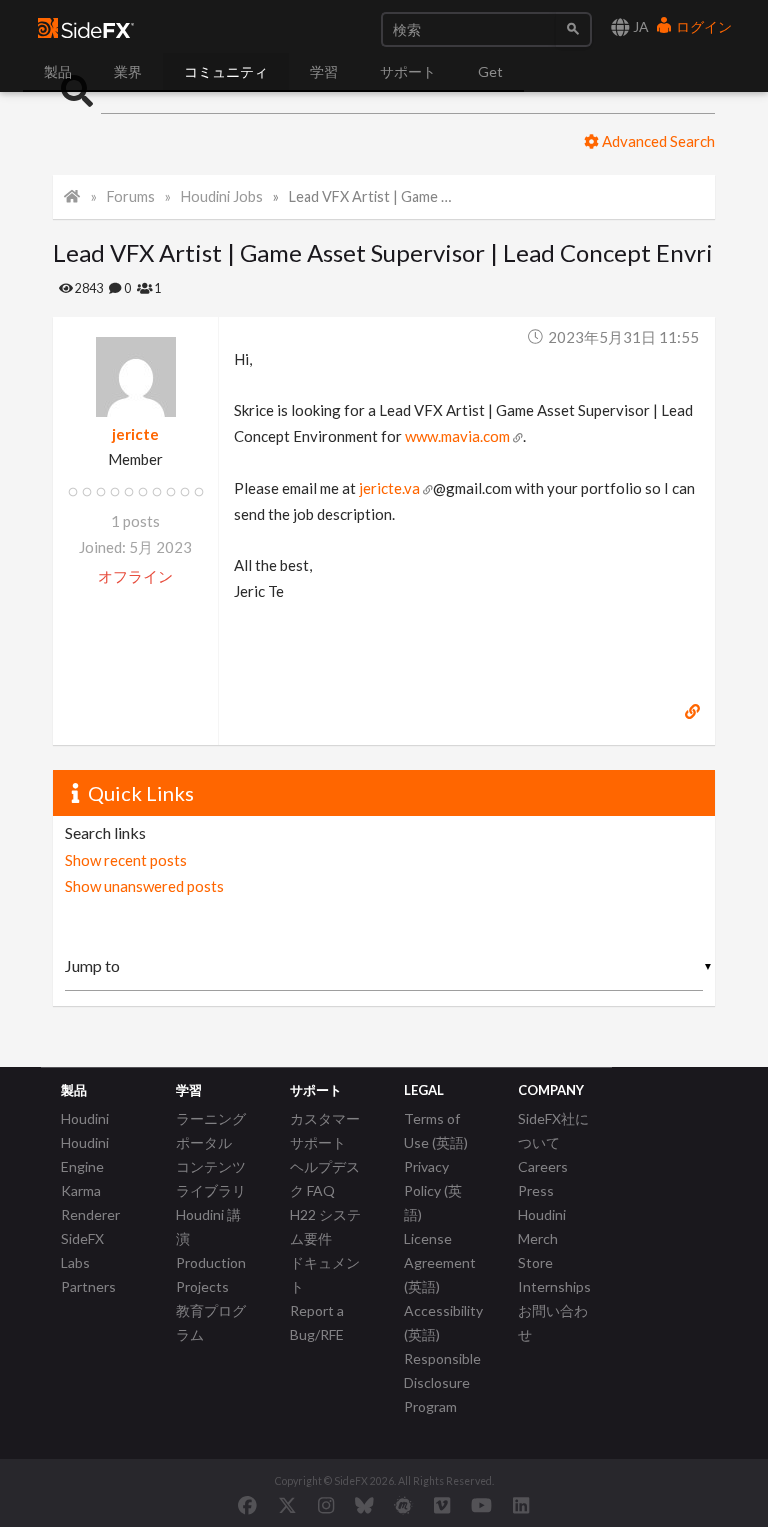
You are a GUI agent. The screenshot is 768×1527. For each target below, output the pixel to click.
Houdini (85, 1118)
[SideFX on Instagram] (326, 1505)
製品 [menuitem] (58, 71)
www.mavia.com (457, 436)
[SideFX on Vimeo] (442, 1505)
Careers (543, 1166)
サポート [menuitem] (408, 71)
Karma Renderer (90, 1202)
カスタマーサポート (325, 1130)
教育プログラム (211, 1322)
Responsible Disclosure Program (442, 1382)
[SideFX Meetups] (403, 1505)
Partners (88, 1286)
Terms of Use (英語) (436, 1130)
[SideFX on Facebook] (247, 1505)
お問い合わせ (553, 1322)
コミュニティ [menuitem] (226, 71)
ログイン (702, 26)
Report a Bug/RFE (317, 1322)
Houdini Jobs (222, 196)
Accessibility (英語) (443, 1322)
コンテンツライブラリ (211, 1178)
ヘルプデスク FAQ (325, 1178)
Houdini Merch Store (542, 1238)
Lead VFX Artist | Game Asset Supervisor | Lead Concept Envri (373, 196)
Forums (131, 196)
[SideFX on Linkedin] (521, 1505)
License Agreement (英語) (440, 1262)
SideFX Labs (82, 1250)
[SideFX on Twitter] (287, 1505)
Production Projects (211, 1274)
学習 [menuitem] (324, 71)
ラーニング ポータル (211, 1130)
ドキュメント (325, 1274)
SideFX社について (553, 1130)
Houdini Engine (85, 1154)
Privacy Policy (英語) (433, 1190)
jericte (135, 434)
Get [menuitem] (490, 71)
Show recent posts (126, 860)
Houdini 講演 (208, 1226)
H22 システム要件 (325, 1226)
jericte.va (389, 488)
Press (536, 1190)
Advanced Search (657, 141)
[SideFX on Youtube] (481, 1505)
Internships (554, 1286)
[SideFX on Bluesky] (364, 1505)
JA (639, 26)
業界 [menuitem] (128, 71)
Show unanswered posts (144, 886)
